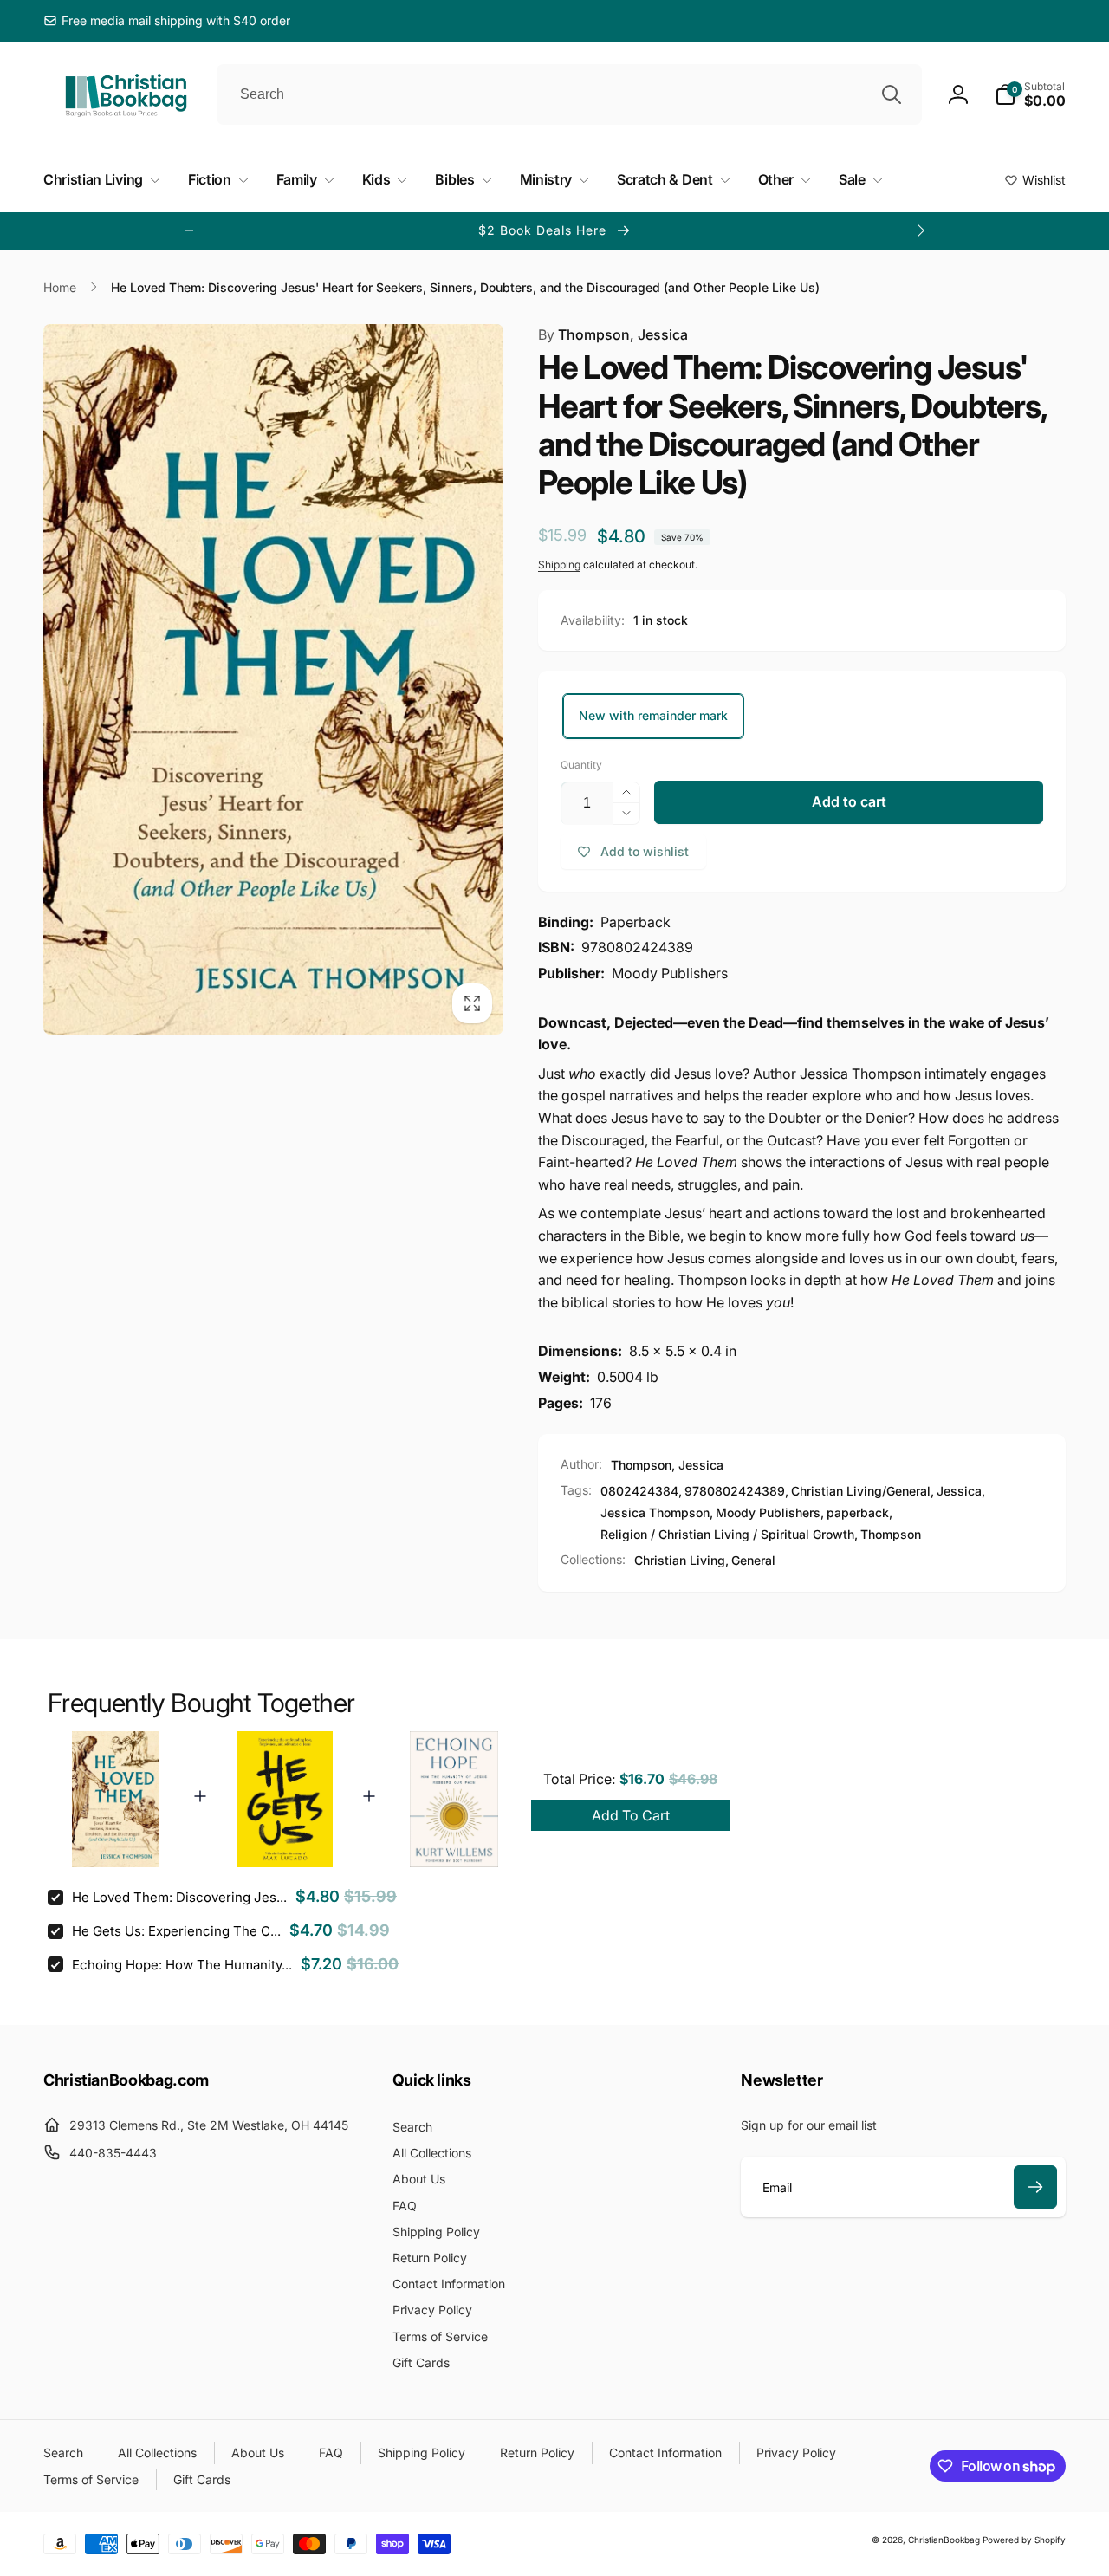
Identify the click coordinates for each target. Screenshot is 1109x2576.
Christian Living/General (861, 1491)
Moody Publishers (768, 1512)
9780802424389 (735, 1491)
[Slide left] (189, 230)
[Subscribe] (1035, 2187)
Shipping (559, 565)
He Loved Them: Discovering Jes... (179, 1897)
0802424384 (639, 1491)
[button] (1030, 94)
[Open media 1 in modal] (273, 679)
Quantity (581, 765)
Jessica (959, 1491)
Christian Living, (681, 1560)
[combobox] (569, 94)
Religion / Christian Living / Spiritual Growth (727, 1534)
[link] (167, 21)
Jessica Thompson (655, 1512)
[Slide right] (920, 230)
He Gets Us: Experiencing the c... (176, 1931)
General (753, 1560)
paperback (858, 1512)
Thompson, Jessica (613, 334)
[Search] (892, 94)
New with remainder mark (653, 715)
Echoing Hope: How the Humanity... (182, 1965)
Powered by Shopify (1024, 2540)
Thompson (891, 1534)
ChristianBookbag (944, 2540)
